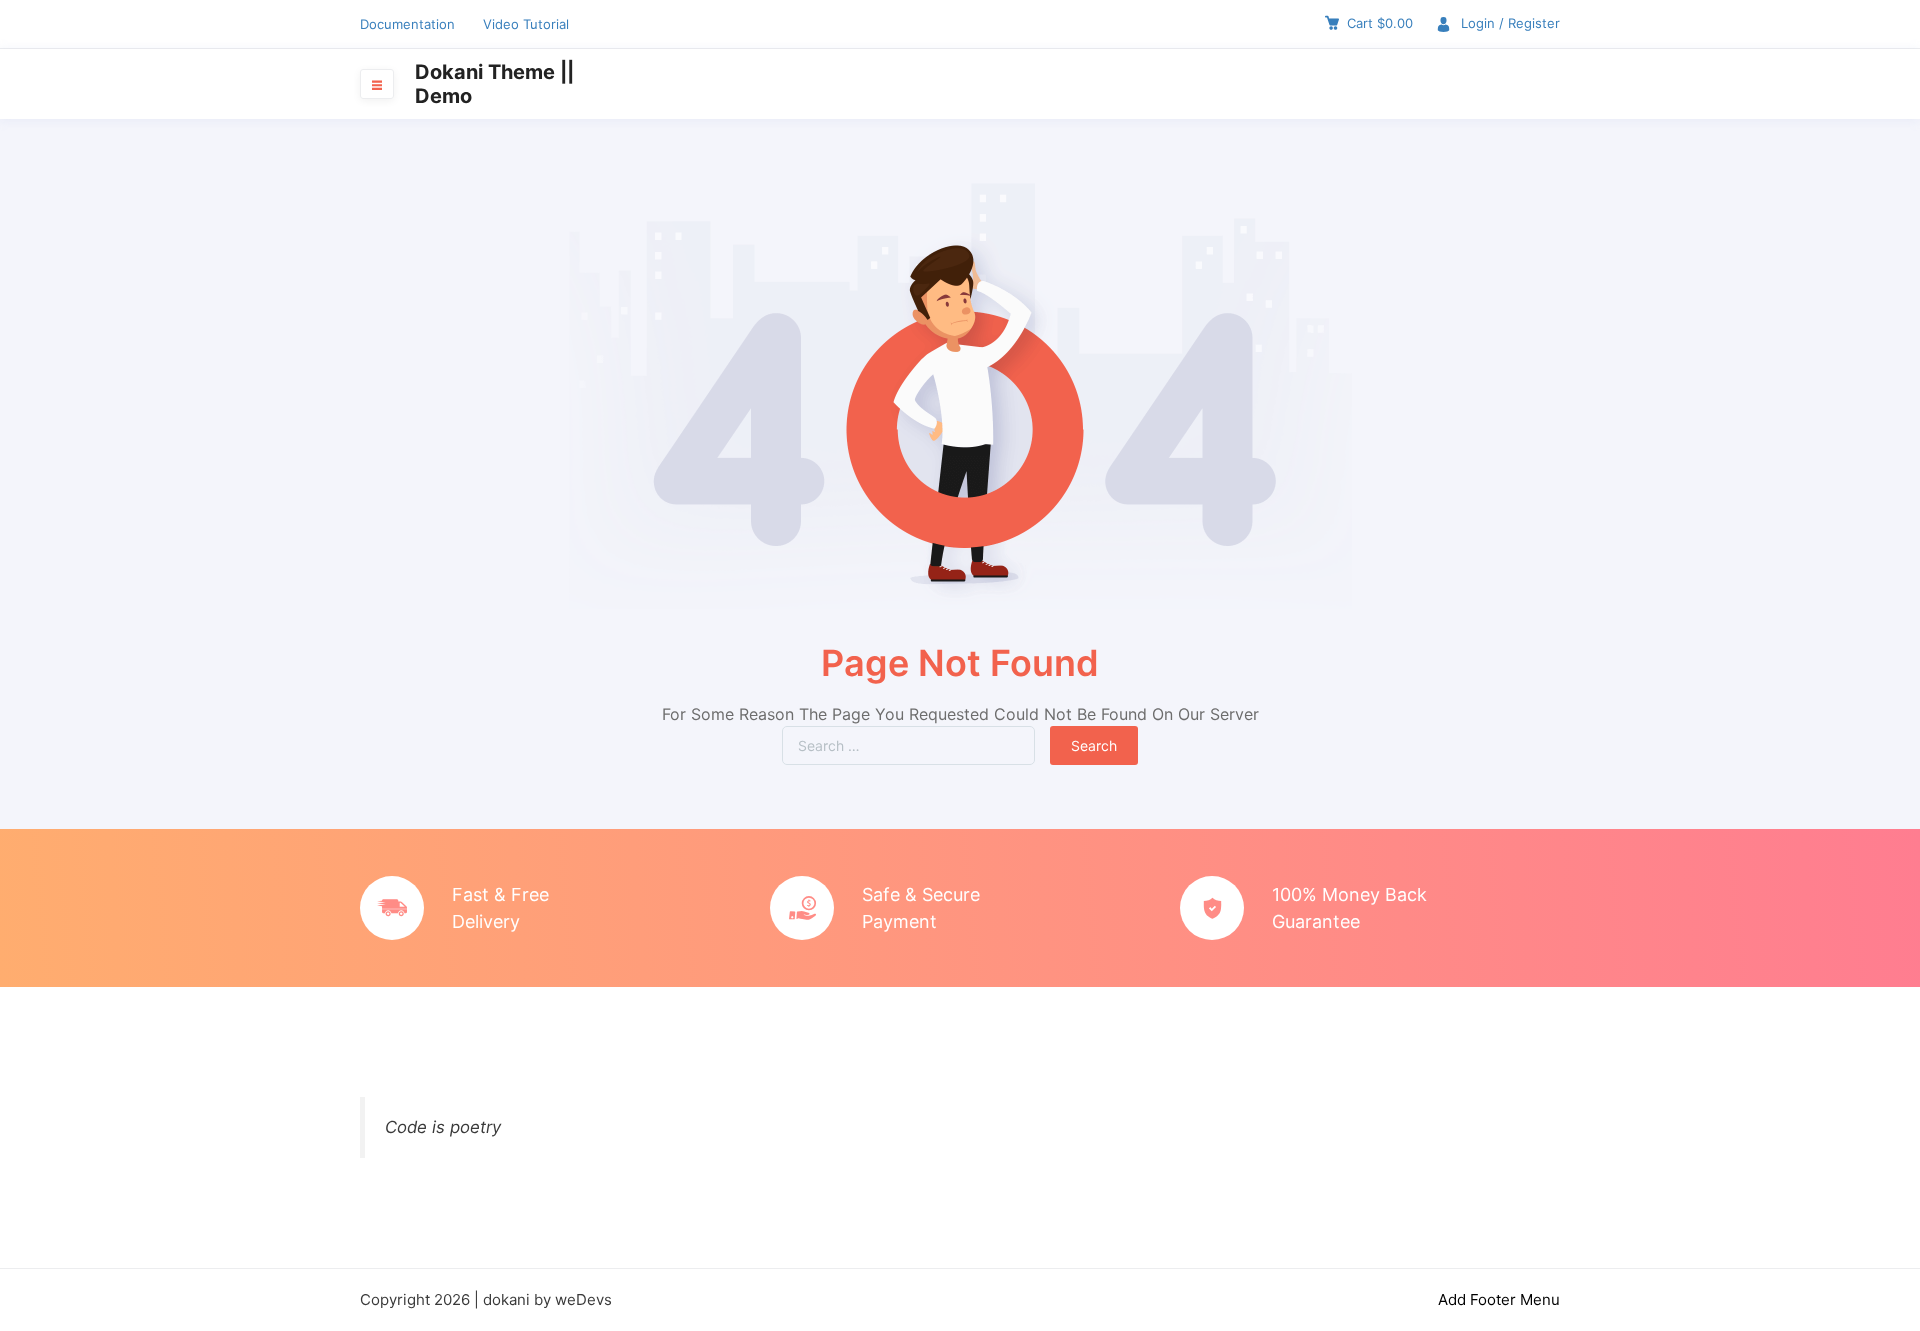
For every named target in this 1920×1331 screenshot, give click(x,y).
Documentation (407, 24)
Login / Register (1510, 23)
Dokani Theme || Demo (494, 84)
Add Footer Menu (1499, 1299)
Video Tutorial (526, 24)
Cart (1380, 23)
